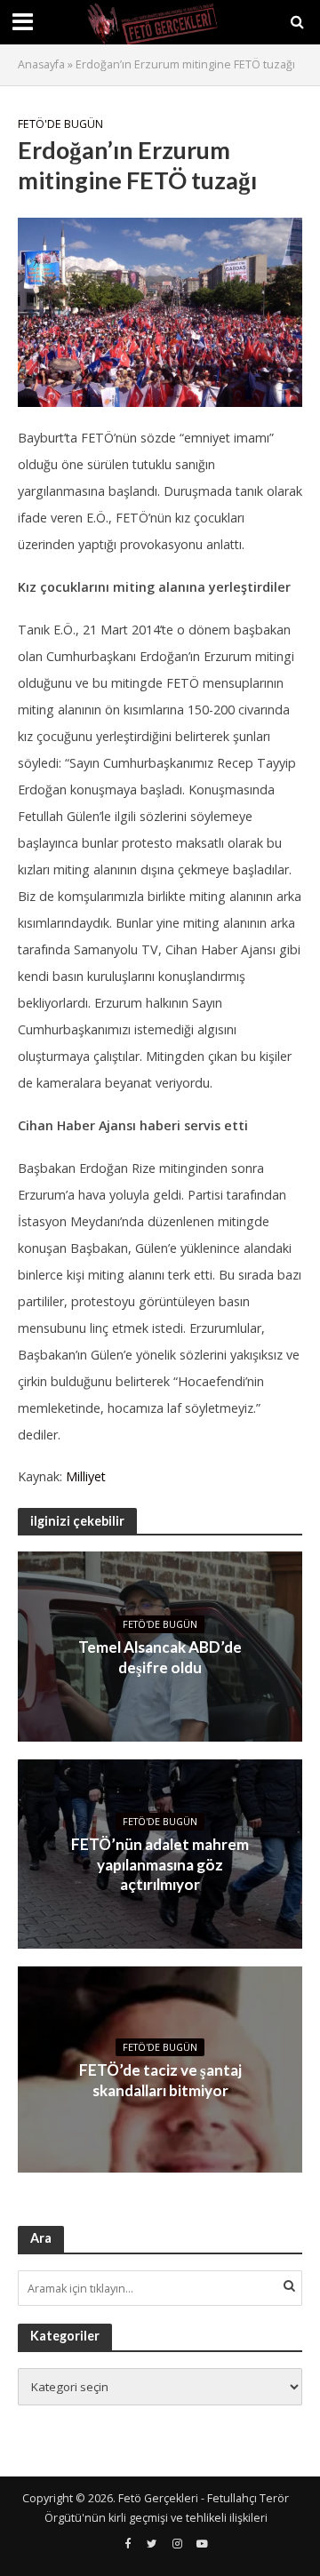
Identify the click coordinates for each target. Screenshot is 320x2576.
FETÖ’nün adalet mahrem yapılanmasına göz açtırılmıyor (160, 1864)
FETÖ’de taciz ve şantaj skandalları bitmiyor (160, 2080)
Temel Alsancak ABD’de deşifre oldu (160, 1657)
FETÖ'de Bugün (60, 124)
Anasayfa (41, 64)
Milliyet (86, 1476)
